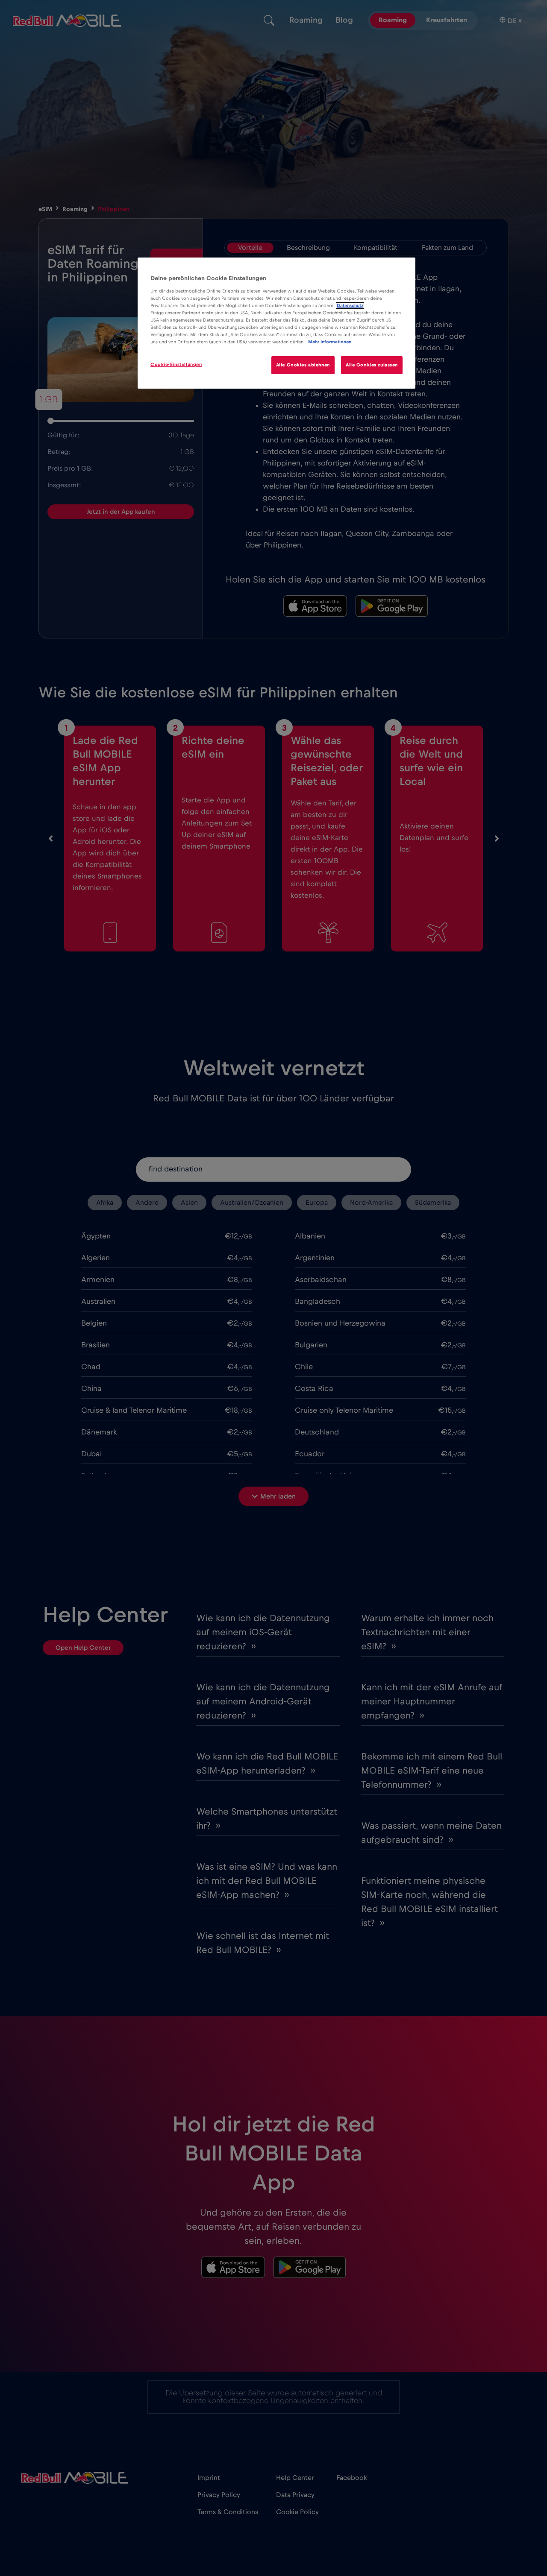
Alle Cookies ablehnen (303, 365)
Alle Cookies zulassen (372, 365)
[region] (276, 323)
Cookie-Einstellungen (176, 364)
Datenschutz (350, 306)
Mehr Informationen (330, 342)
